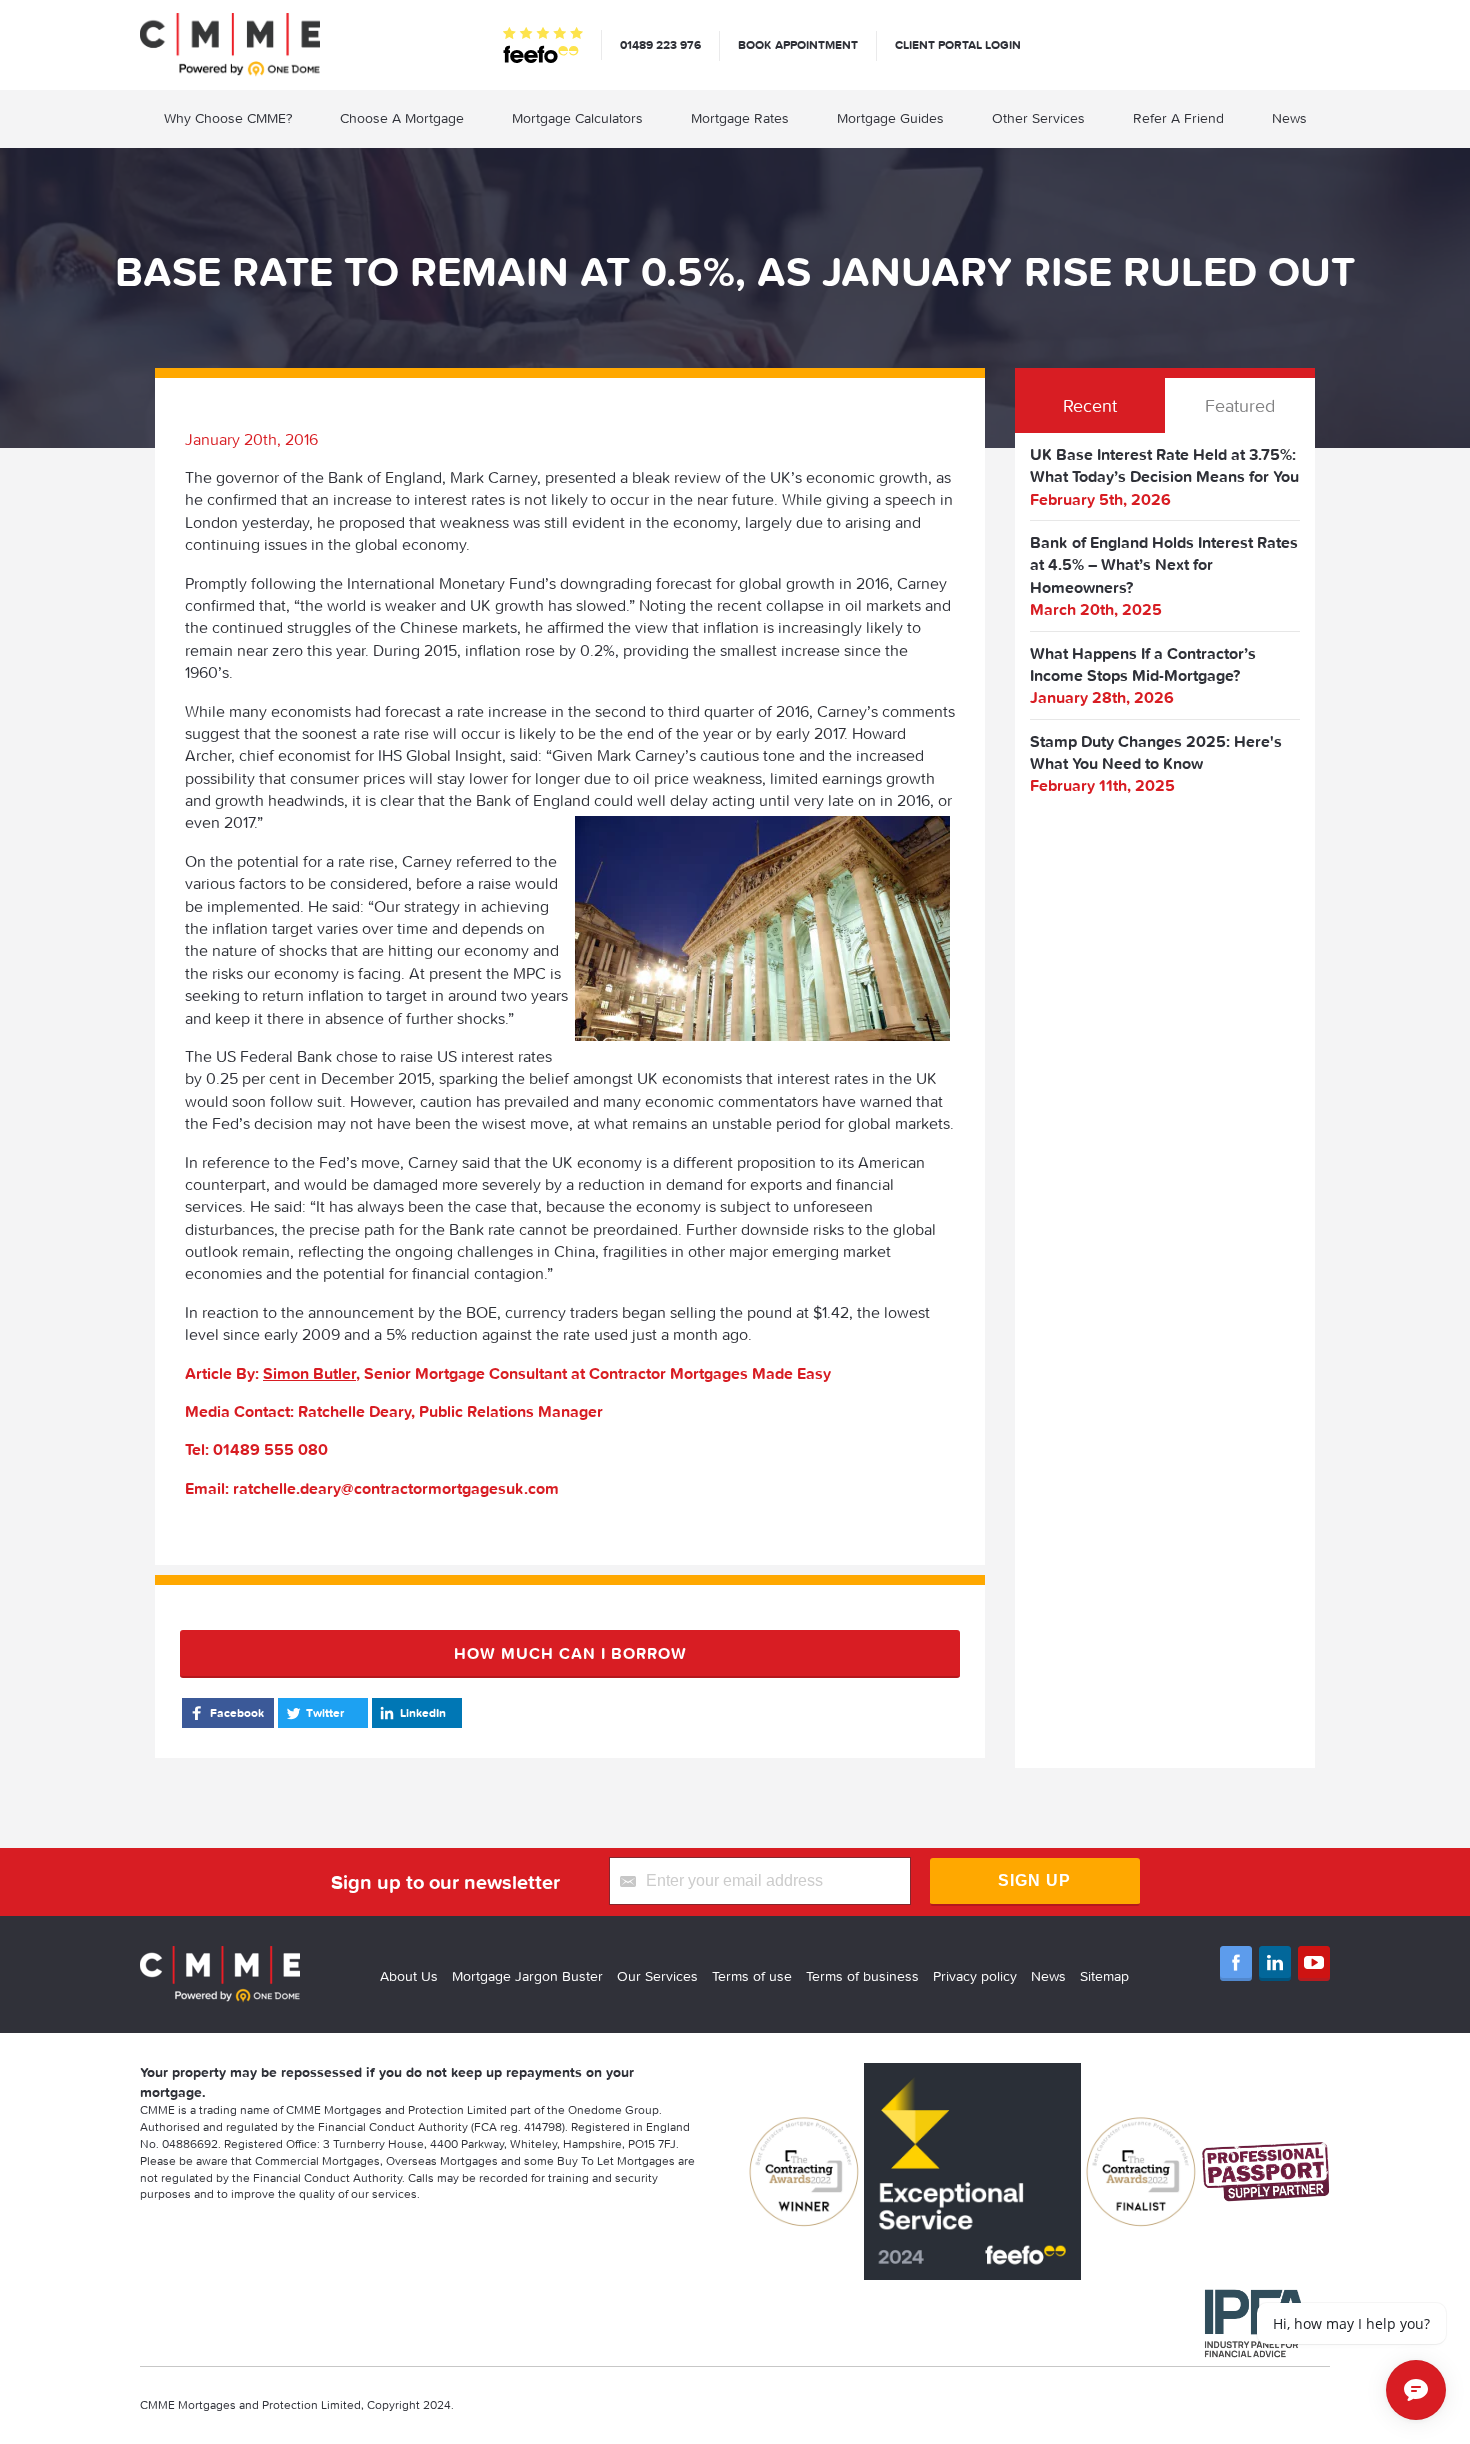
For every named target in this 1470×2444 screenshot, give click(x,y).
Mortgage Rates (740, 118)
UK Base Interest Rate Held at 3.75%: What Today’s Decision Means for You (1164, 465)
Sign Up (1034, 1880)
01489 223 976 (660, 44)
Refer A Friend (1178, 118)
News (1289, 118)
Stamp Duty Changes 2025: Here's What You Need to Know (1156, 752)
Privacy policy (975, 1976)
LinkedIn (423, 1712)
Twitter (325, 1712)
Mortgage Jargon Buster (527, 1976)
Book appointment (798, 44)
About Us (409, 1976)
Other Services (1038, 118)
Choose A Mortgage (402, 118)
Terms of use (752, 1976)
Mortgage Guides (890, 118)
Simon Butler (309, 1373)
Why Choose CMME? (228, 118)
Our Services (657, 1976)
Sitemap (1104, 1976)
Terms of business (862, 1976)
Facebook (237, 1712)
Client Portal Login (958, 44)
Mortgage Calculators (577, 118)
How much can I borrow (570, 1653)
